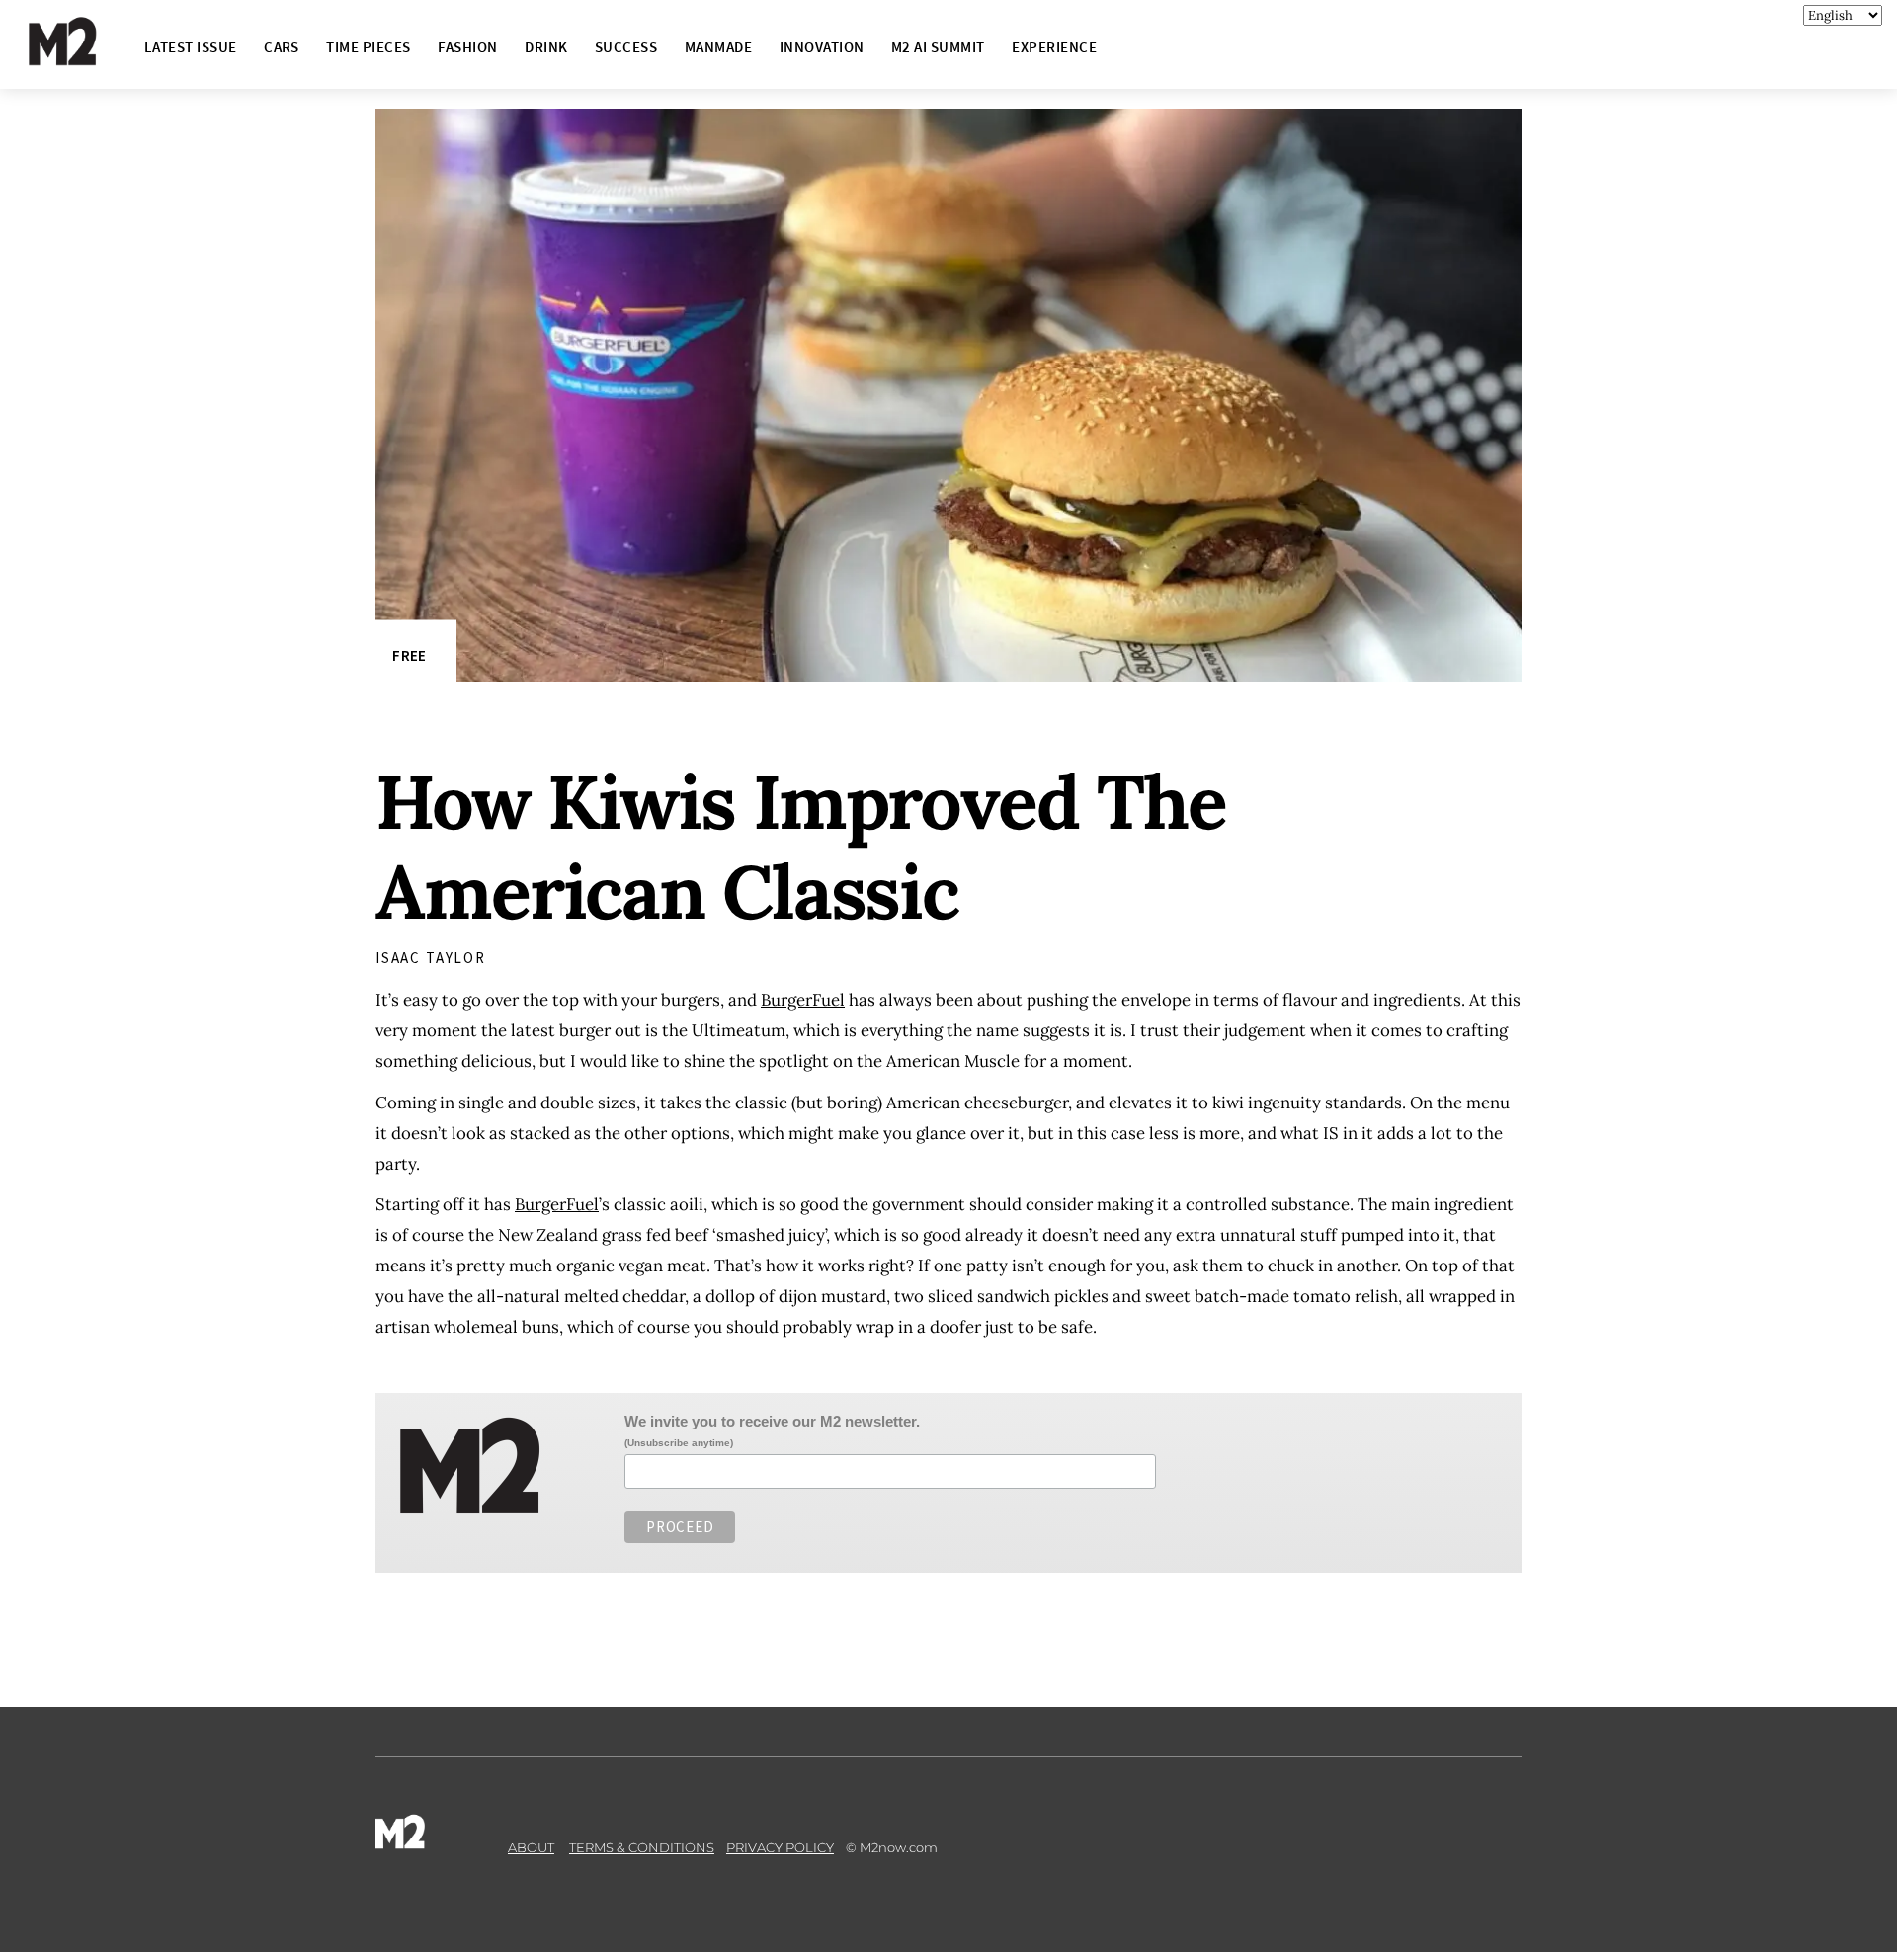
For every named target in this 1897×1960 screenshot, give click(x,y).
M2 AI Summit (938, 47)
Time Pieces (368, 47)
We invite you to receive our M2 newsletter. (772, 1421)
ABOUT (531, 1847)
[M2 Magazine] (82, 57)
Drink (546, 47)
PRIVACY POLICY (780, 1847)
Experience (1054, 47)
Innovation (822, 47)
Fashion (467, 47)
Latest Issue (191, 47)
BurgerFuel (803, 1000)
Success (626, 47)
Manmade (718, 47)
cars (282, 47)
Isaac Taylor (431, 958)
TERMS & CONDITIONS (642, 1847)
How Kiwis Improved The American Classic (800, 847)
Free (409, 655)
